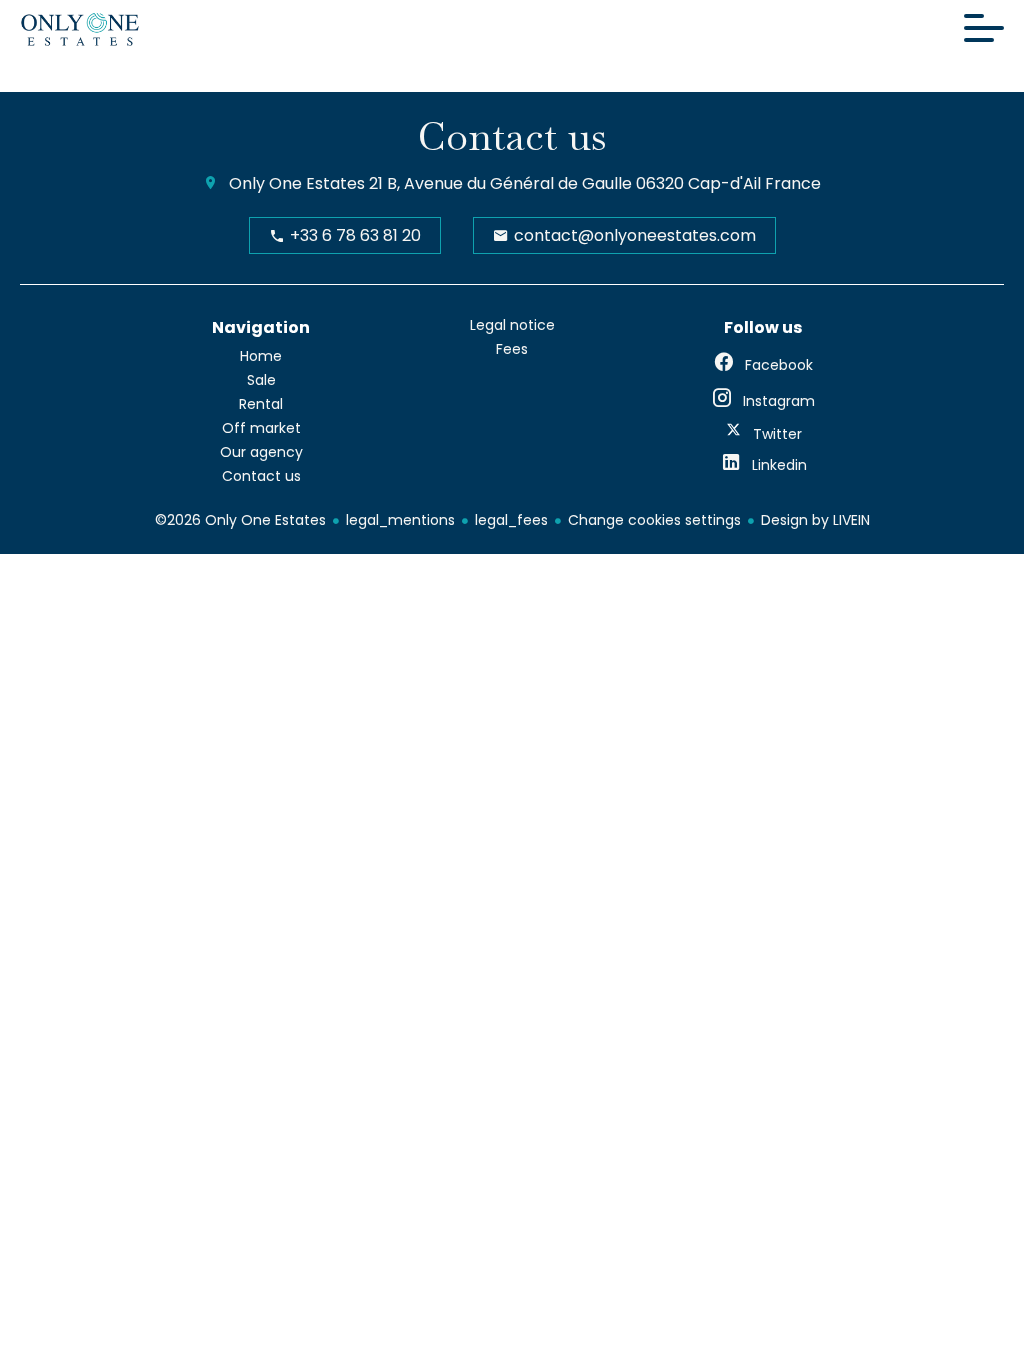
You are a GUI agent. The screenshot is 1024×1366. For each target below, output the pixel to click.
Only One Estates (297, 183)
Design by (815, 520)
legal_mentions (400, 520)
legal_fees (511, 520)
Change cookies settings (654, 520)
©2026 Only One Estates (240, 520)
